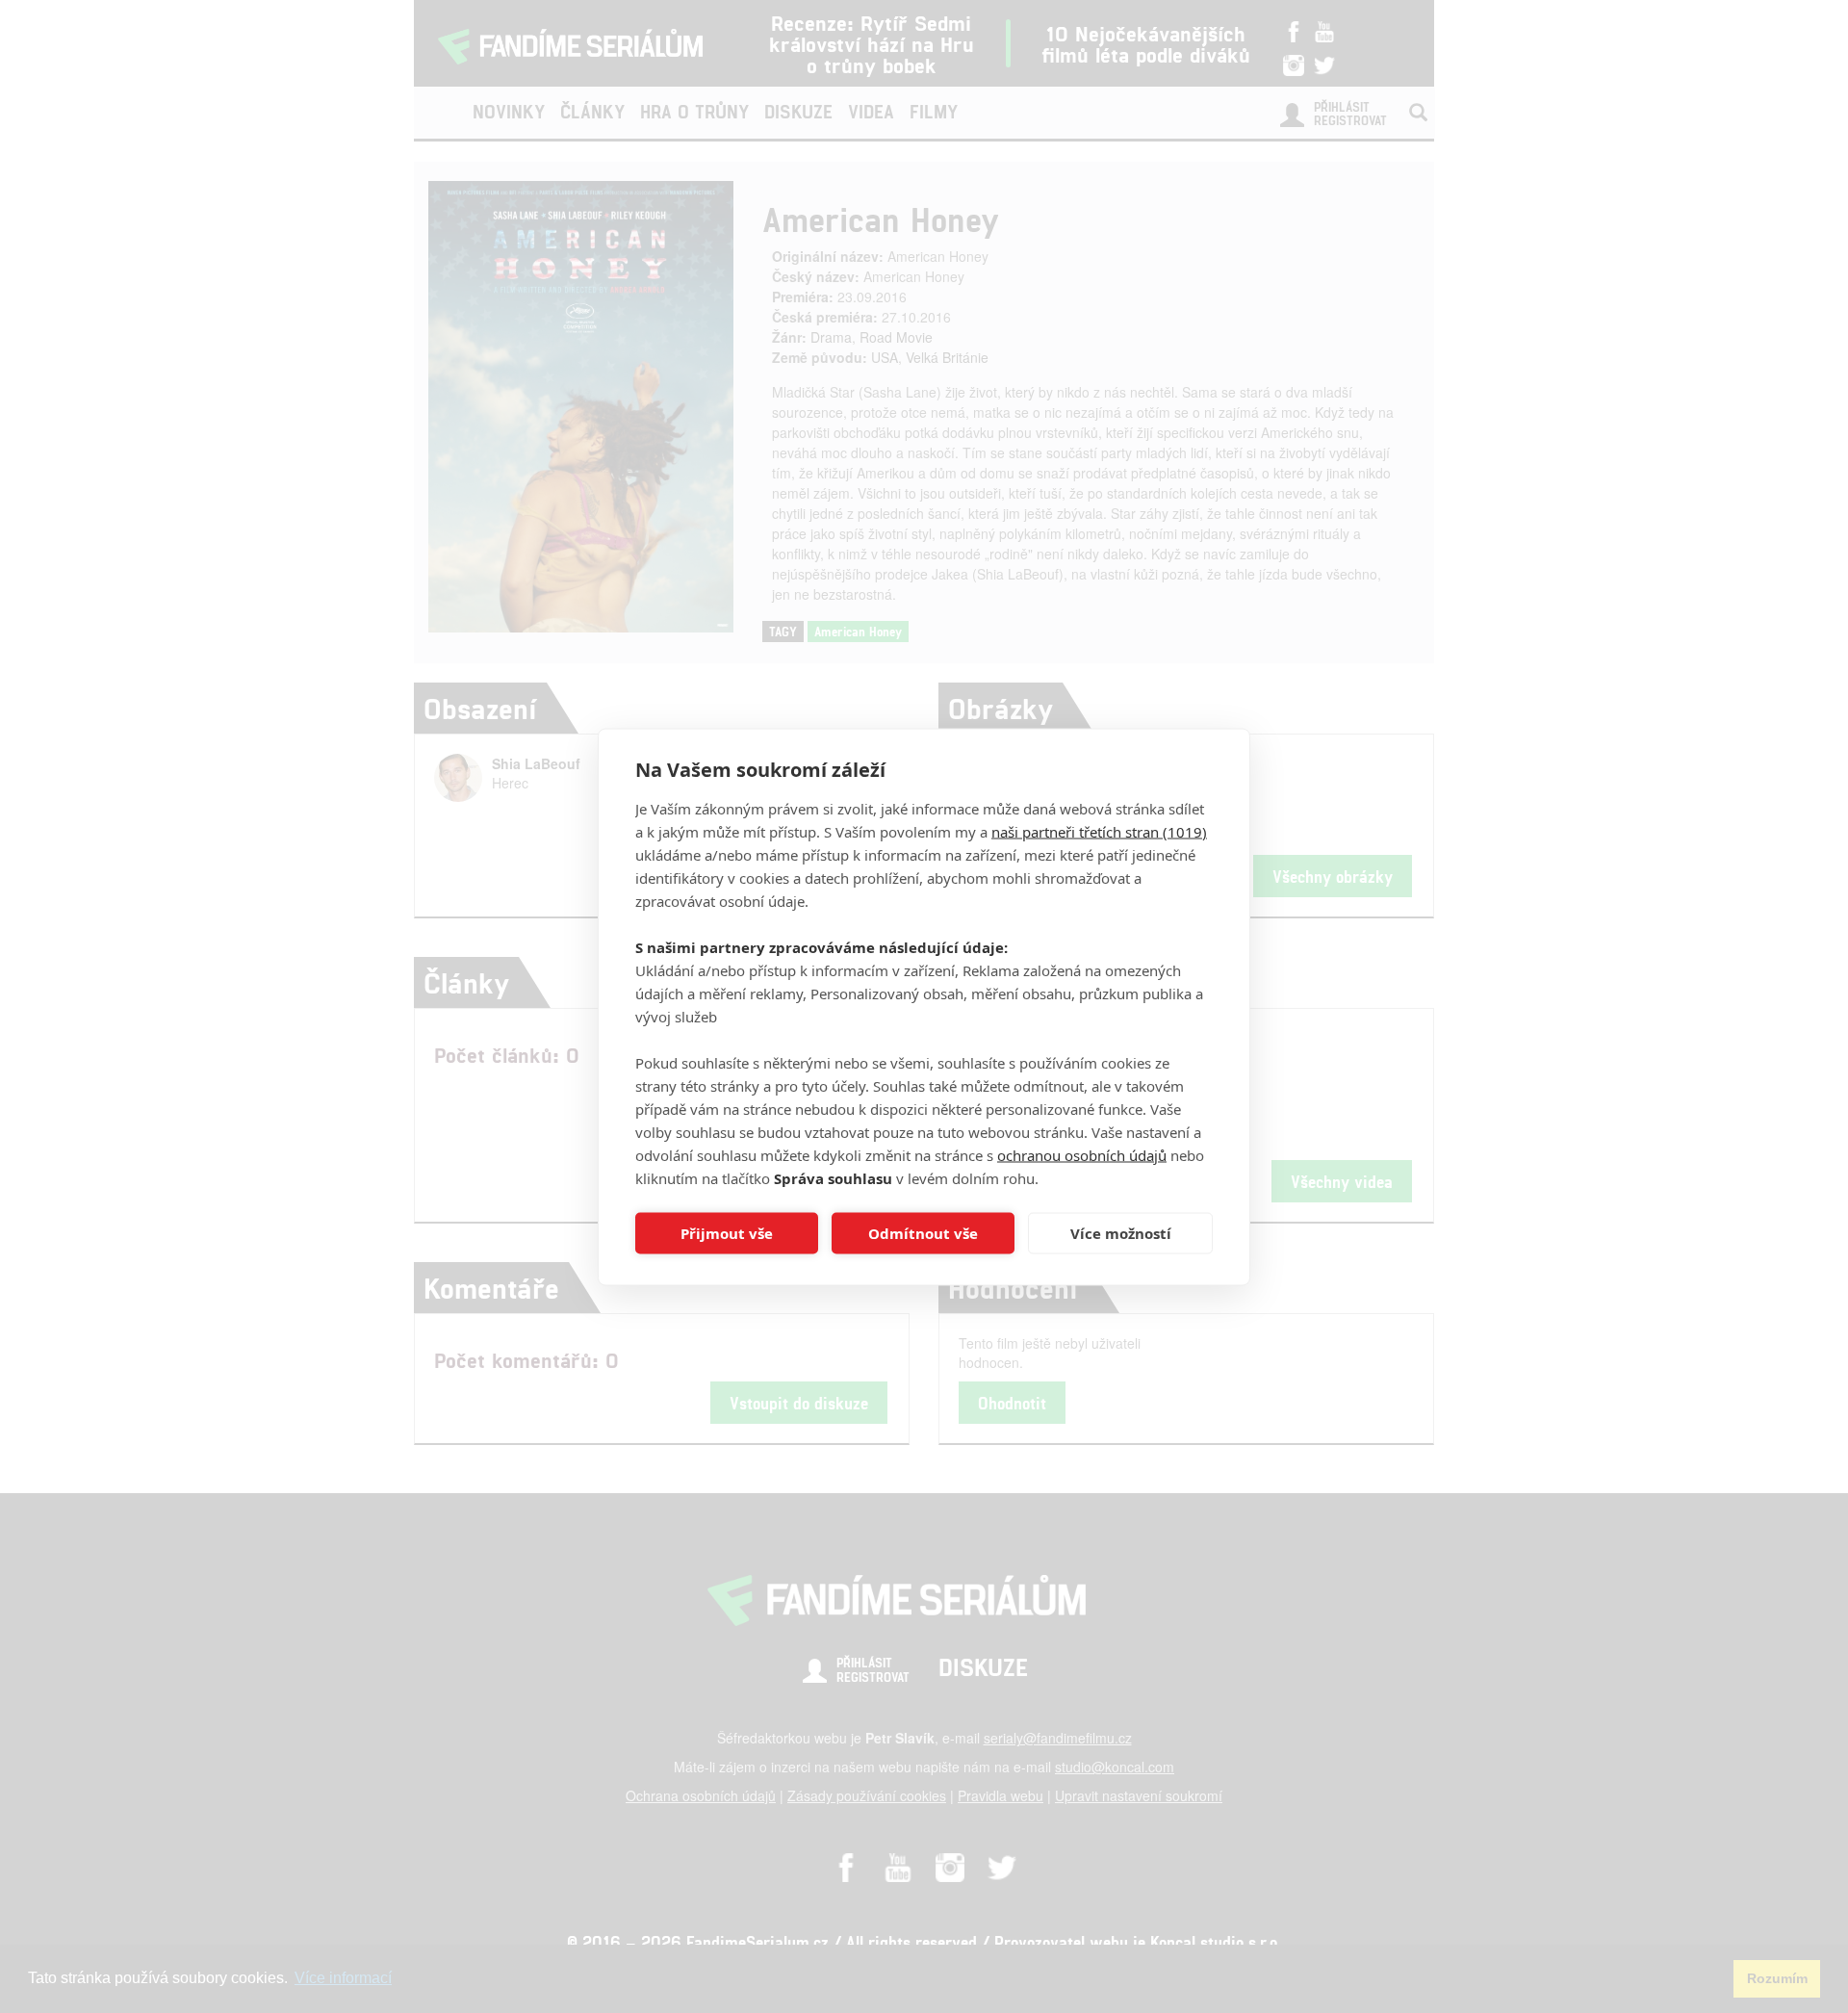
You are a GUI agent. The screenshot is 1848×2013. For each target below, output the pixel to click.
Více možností (1121, 1233)
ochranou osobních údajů (1082, 1154)
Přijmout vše (727, 1233)
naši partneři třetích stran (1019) (1099, 831)
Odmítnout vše (923, 1233)
